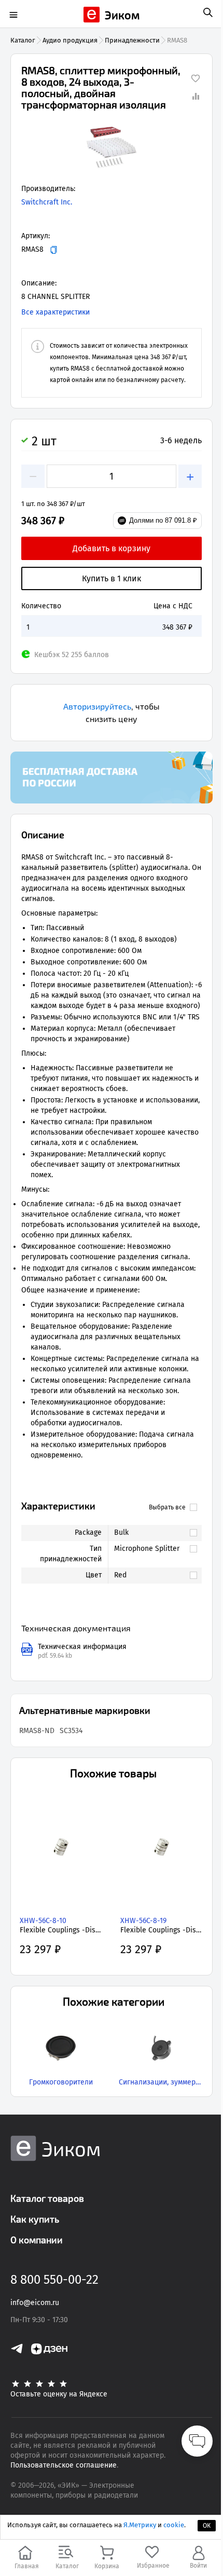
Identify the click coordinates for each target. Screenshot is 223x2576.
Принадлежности (132, 40)
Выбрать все (167, 1507)
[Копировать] (54, 250)
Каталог (23, 40)
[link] (150, 1533)
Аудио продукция (70, 40)
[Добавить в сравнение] (196, 96)
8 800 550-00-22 (54, 2280)
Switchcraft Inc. (47, 202)
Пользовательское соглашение (64, 2465)
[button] (112, 147)
